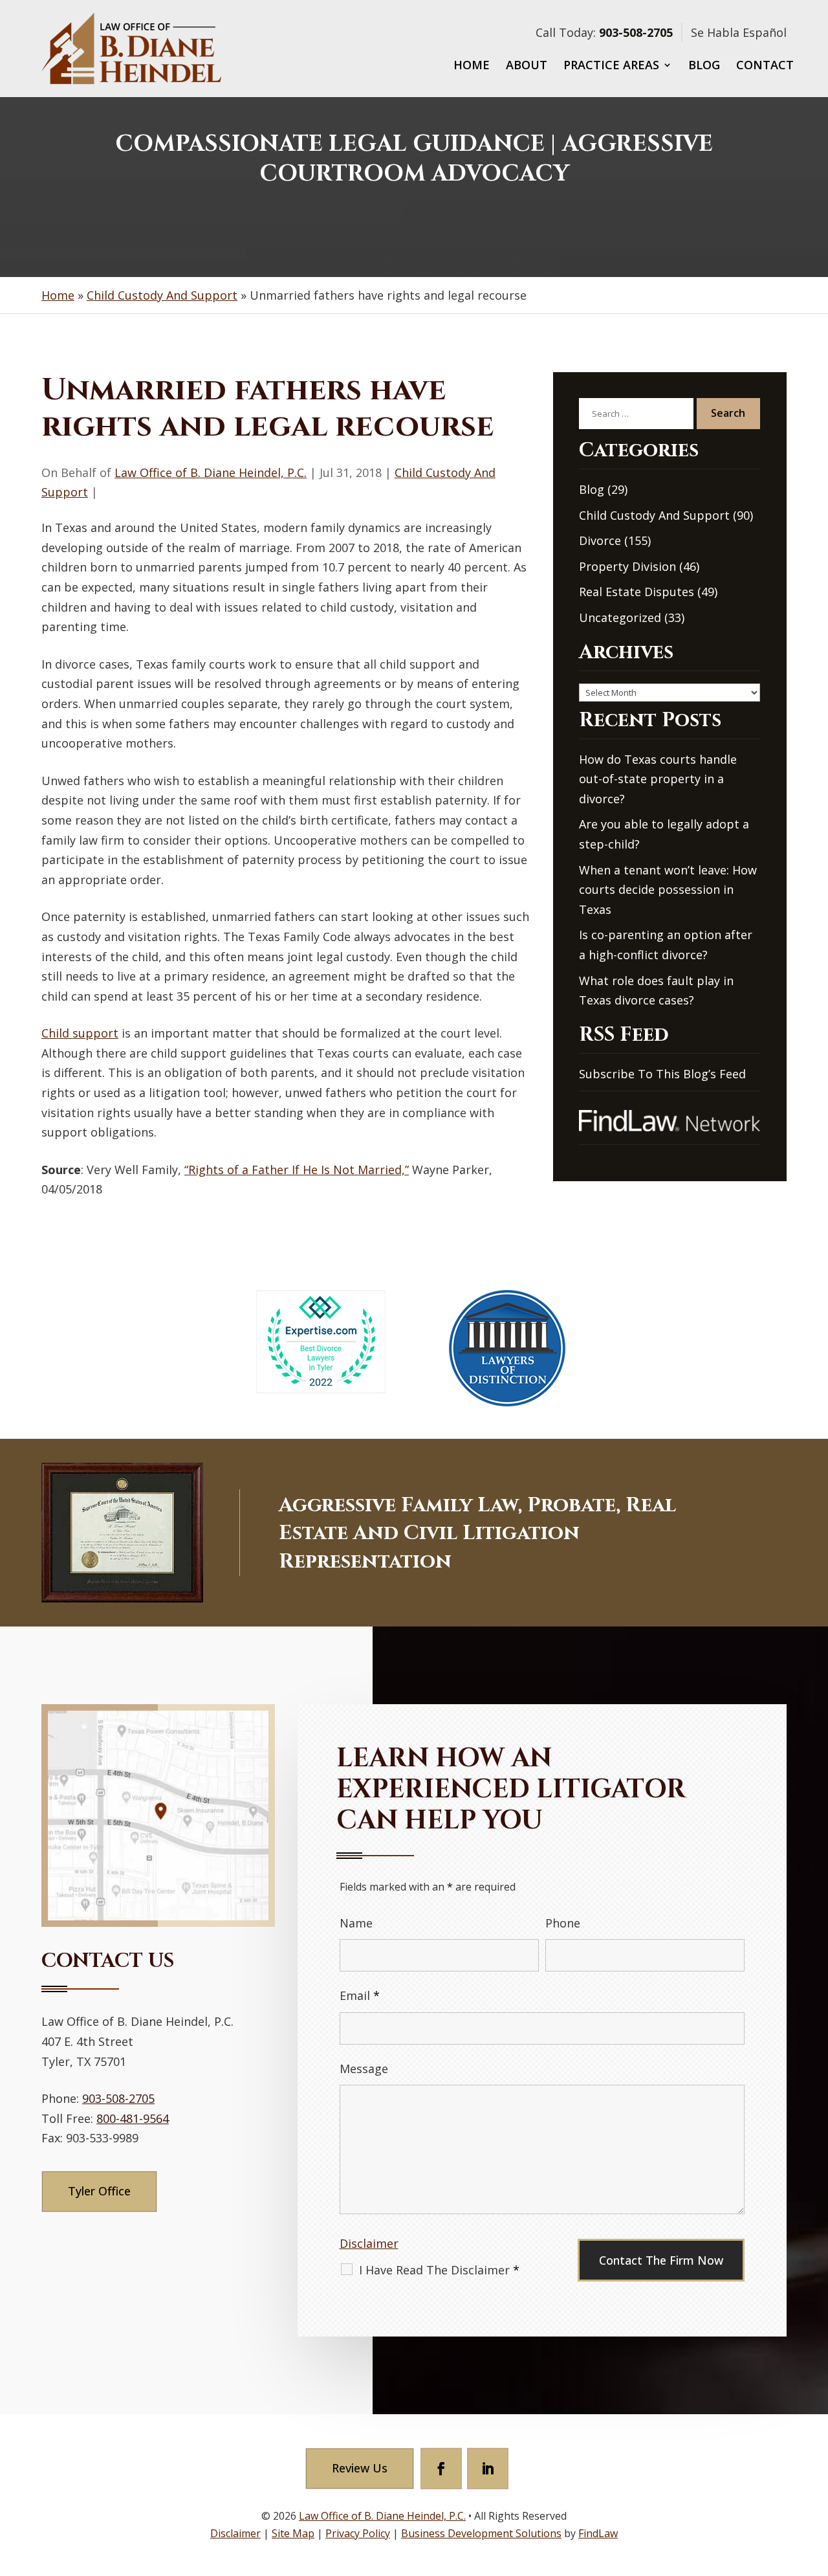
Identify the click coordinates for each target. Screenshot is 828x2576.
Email (360, 1995)
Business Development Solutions (481, 2533)
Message (364, 2069)
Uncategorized (620, 617)
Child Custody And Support (654, 515)
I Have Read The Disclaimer (439, 2270)
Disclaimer (369, 2243)
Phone (563, 1923)
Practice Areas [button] (611, 66)
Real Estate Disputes (637, 592)
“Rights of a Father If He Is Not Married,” (297, 1170)
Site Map (293, 2533)
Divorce (600, 540)
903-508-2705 (636, 32)
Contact (765, 66)
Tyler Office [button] (99, 2191)
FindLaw (598, 2533)
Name (356, 1923)
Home (472, 66)
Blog (704, 66)
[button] (815, 2482)
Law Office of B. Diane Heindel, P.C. (211, 472)
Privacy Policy (358, 2533)
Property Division (627, 566)
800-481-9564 (133, 2118)
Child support (80, 1033)
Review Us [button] (360, 2468)
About (527, 66)
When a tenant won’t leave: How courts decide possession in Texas (668, 890)
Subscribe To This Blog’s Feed (662, 1074)
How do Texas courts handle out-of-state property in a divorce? (658, 779)
